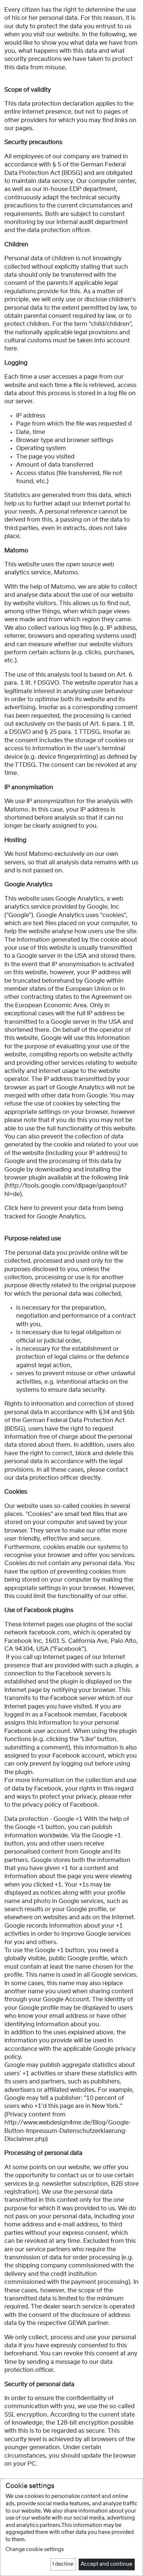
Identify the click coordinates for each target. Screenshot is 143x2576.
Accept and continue (107, 2564)
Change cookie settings (35, 2550)
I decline (63, 2564)
